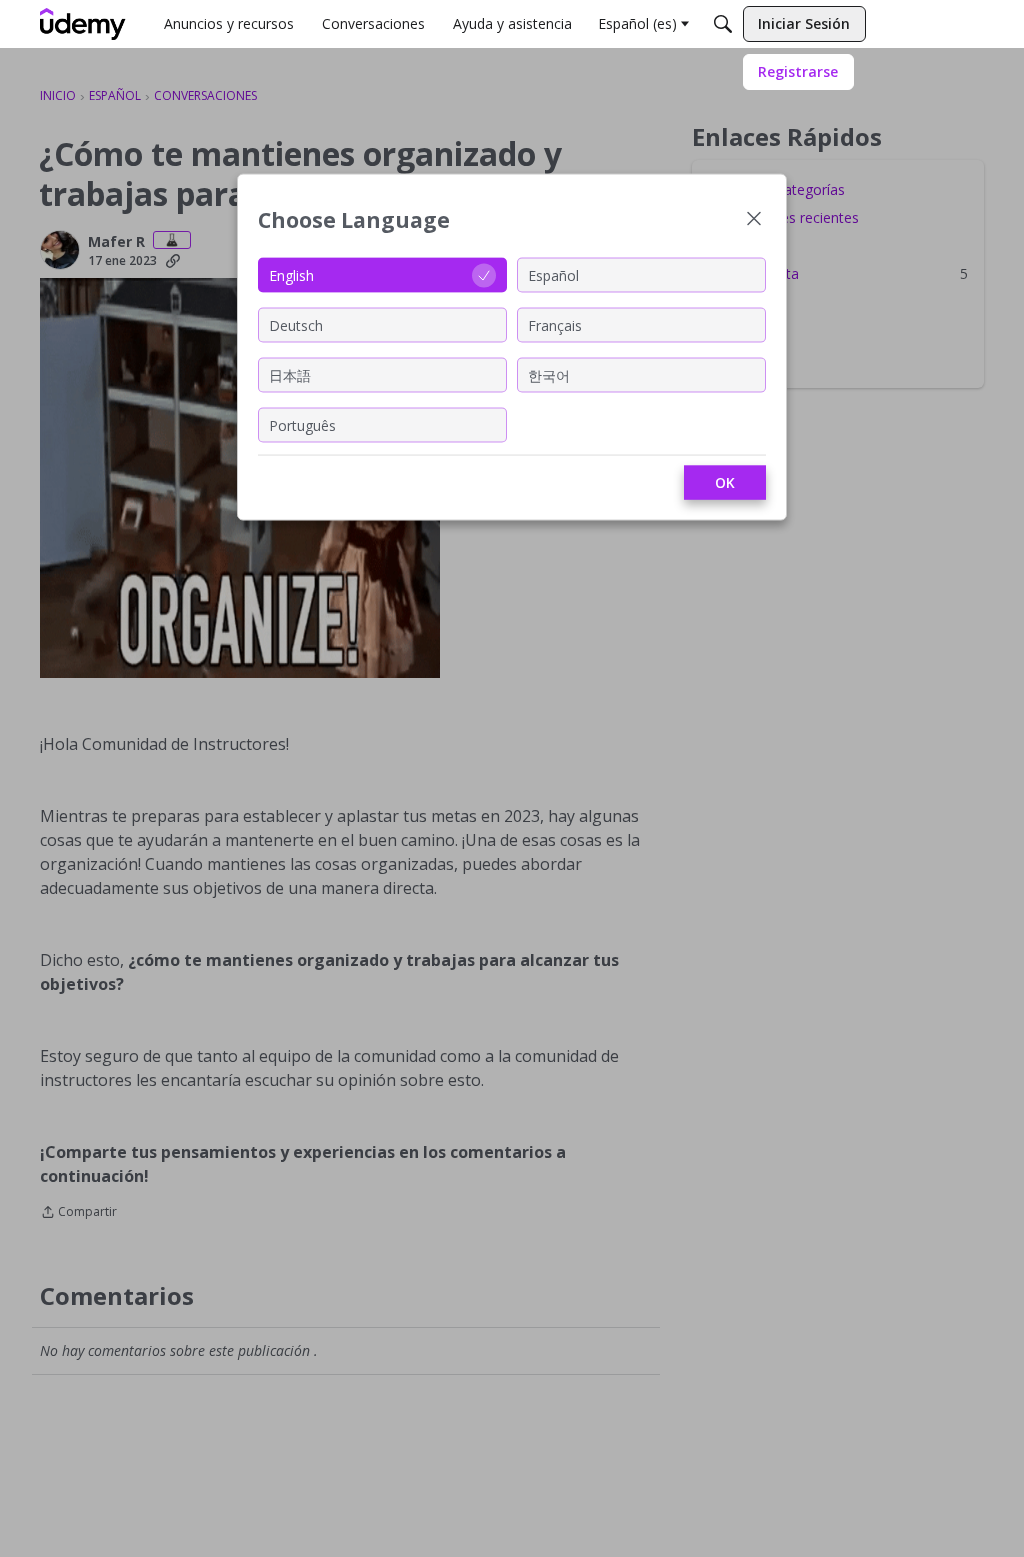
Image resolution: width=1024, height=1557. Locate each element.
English (291, 274)
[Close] (754, 220)
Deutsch (296, 324)
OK (725, 482)
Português (302, 424)
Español (553, 274)
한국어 (549, 374)
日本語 (290, 374)
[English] (83, 24)
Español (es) (637, 23)
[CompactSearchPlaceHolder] (723, 24)
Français (555, 324)
